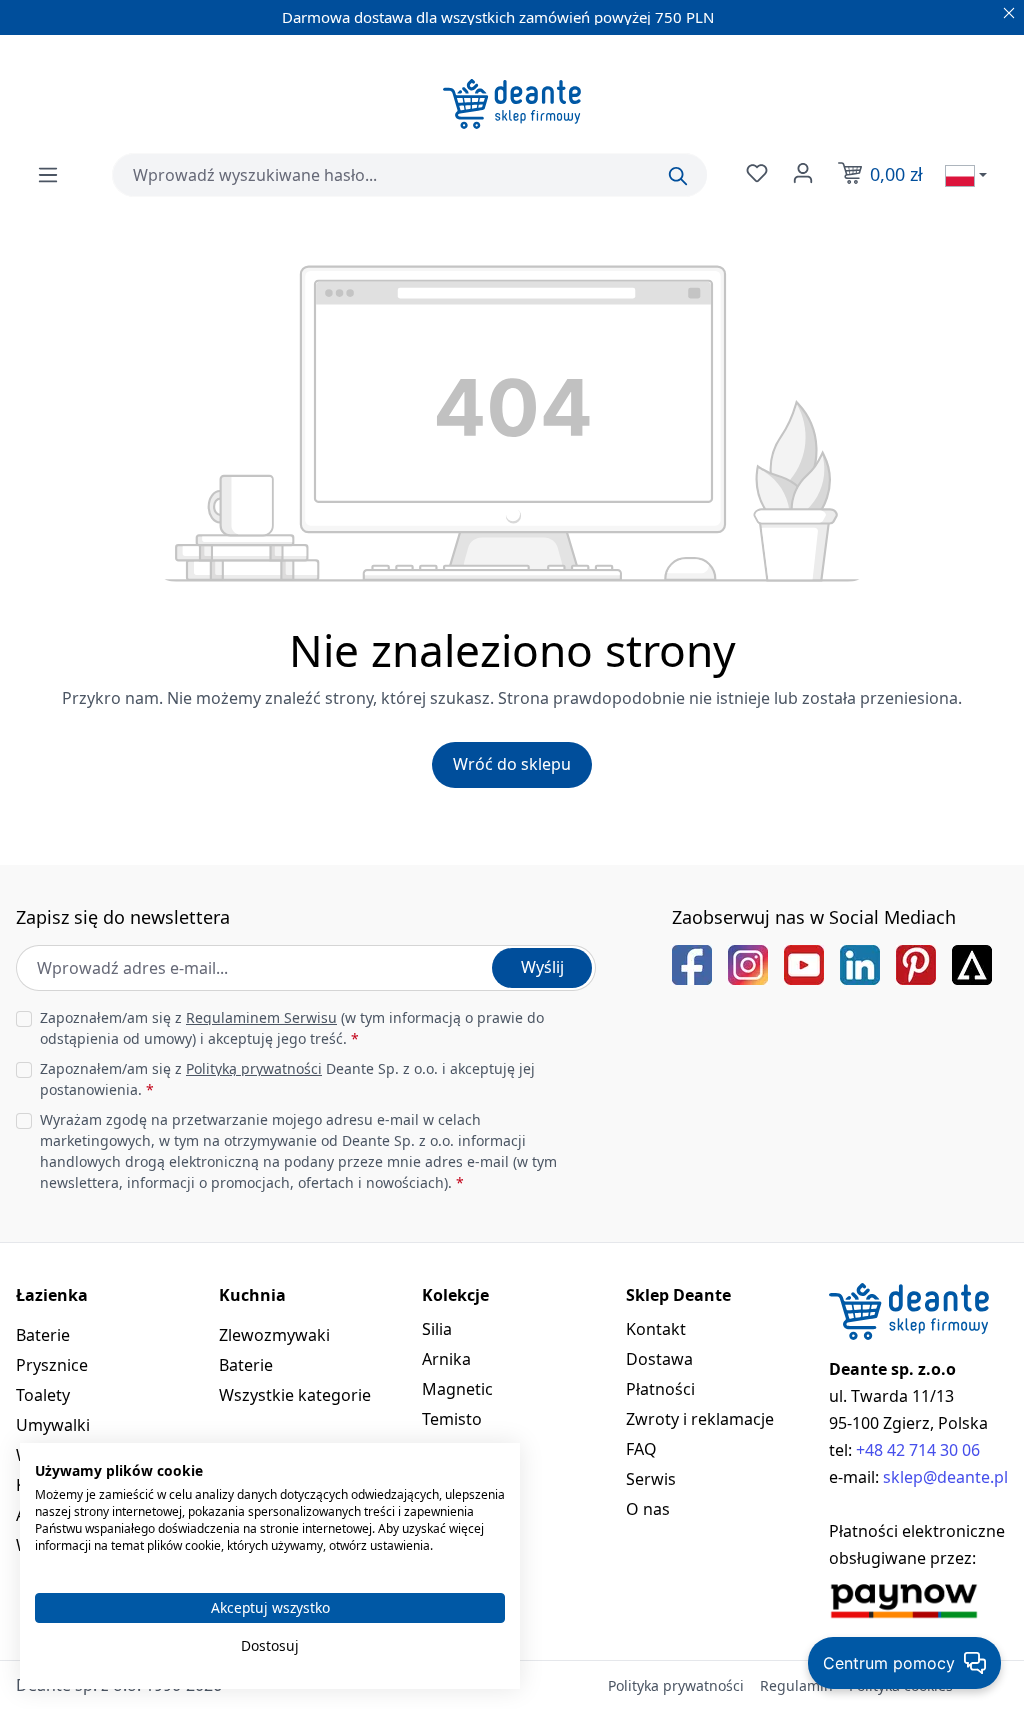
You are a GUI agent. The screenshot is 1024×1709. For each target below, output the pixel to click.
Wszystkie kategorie (295, 1395)
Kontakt (656, 1329)
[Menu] (48, 175)
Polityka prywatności (676, 1685)
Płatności (660, 1389)
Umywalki (53, 1425)
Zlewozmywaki (274, 1335)
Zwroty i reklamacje (700, 1419)
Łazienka (52, 1295)
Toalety (43, 1395)
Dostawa (659, 1359)
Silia (437, 1329)
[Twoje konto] (801, 173)
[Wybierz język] (966, 175)
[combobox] (409, 175)
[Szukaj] (678, 176)
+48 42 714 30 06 (918, 1450)
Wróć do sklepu (512, 764)
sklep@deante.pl (945, 1477)
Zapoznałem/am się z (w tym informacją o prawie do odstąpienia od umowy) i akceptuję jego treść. (292, 1028)
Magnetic (457, 1389)
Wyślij (542, 967)
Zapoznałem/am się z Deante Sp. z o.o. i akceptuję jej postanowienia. (287, 1079)
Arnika (446, 1359)
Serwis (651, 1479)
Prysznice (52, 1365)
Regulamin (796, 1685)
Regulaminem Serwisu (261, 1017)
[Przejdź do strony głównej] (512, 104)
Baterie (43, 1335)
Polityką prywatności (254, 1068)
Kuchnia (252, 1295)
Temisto (452, 1419)
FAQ (641, 1449)
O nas (648, 1509)
